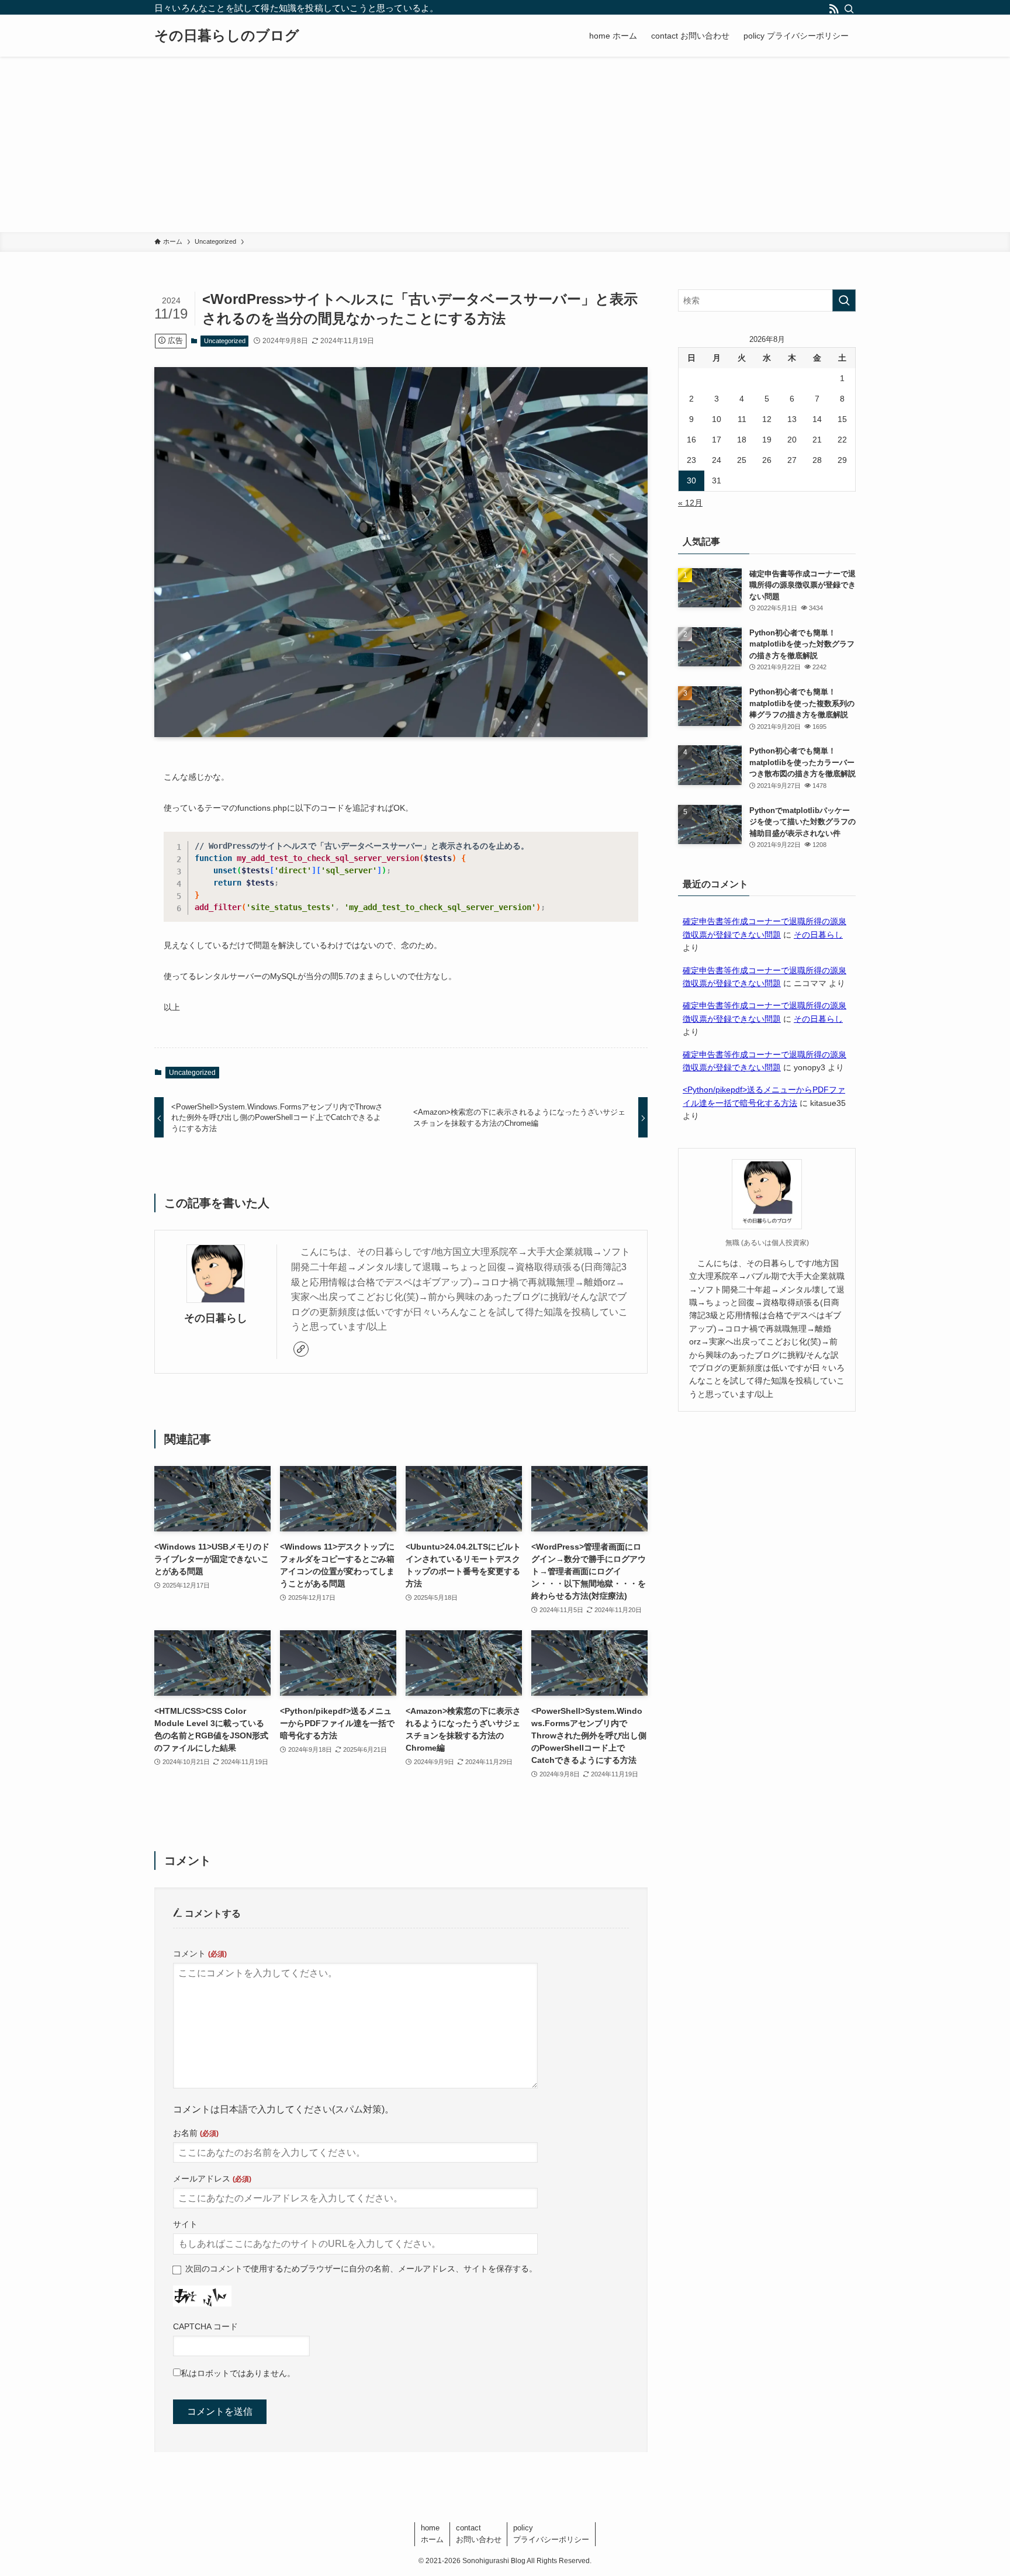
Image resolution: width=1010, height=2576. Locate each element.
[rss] (833, 8)
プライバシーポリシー (551, 2534)
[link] (301, 1349)
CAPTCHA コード (205, 2326)
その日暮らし (216, 1318)
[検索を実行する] (844, 300)
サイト (185, 2224)
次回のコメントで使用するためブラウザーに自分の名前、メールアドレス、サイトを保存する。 (361, 2269)
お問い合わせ (479, 2534)
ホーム (432, 2534)
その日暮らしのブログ (227, 36)
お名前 (196, 2133)
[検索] (848, 8)
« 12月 (690, 503)
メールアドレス (212, 2179)
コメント (200, 1953)
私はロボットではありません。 (238, 2373)
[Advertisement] (505, 144)
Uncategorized (225, 341)
